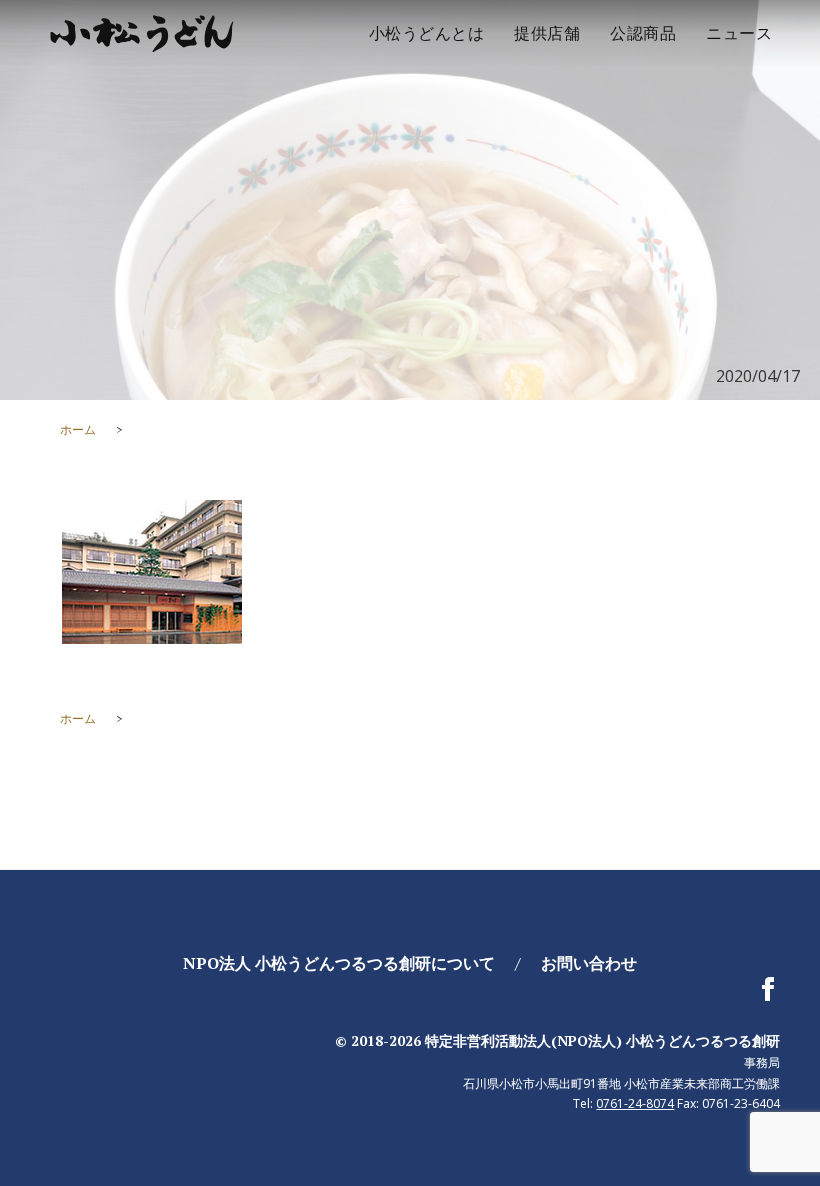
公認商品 (643, 33)
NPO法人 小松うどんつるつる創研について (339, 963)
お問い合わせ (589, 963)
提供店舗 (547, 33)
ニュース (739, 33)
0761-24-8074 (635, 1103)
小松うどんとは (427, 33)
